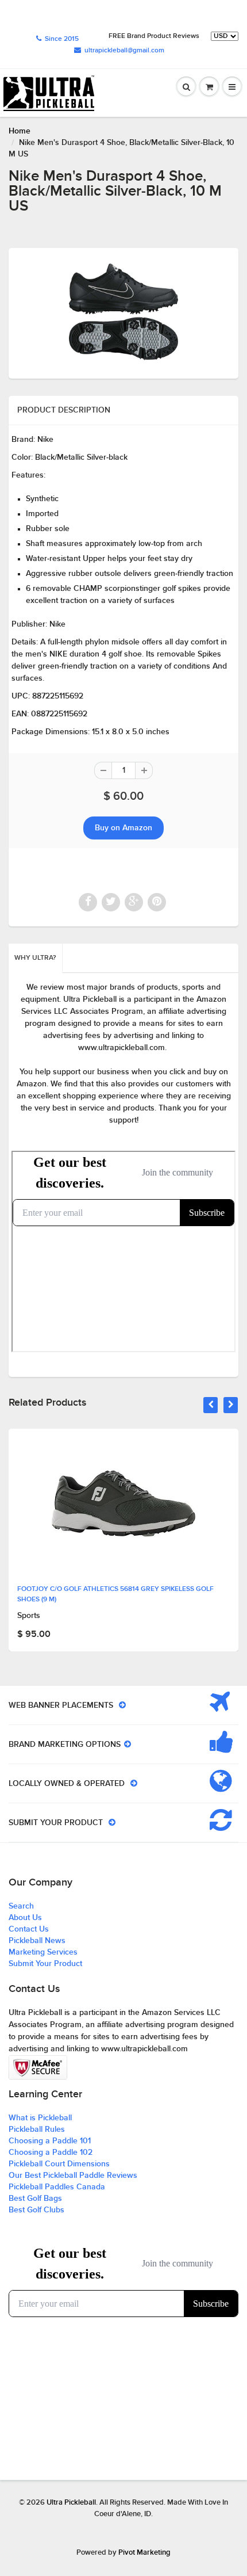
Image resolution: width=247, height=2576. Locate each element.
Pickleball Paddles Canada (57, 2187)
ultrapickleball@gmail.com (124, 51)
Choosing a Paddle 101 (50, 2141)
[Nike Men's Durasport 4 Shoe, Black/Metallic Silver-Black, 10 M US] (123, 312)
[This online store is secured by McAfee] (38, 2067)
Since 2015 (62, 39)
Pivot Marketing (144, 2553)
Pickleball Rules (37, 2130)
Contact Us (29, 1929)
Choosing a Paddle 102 (51, 2153)
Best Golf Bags (35, 2199)
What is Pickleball (40, 2118)
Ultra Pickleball (71, 2503)
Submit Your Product (45, 1964)
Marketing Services (43, 1952)
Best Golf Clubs (36, 2210)
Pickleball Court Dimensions (59, 2164)
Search (21, 1906)
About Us (25, 1918)
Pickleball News (37, 1941)
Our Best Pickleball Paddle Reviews (73, 2176)
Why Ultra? (35, 958)
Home (20, 131)
